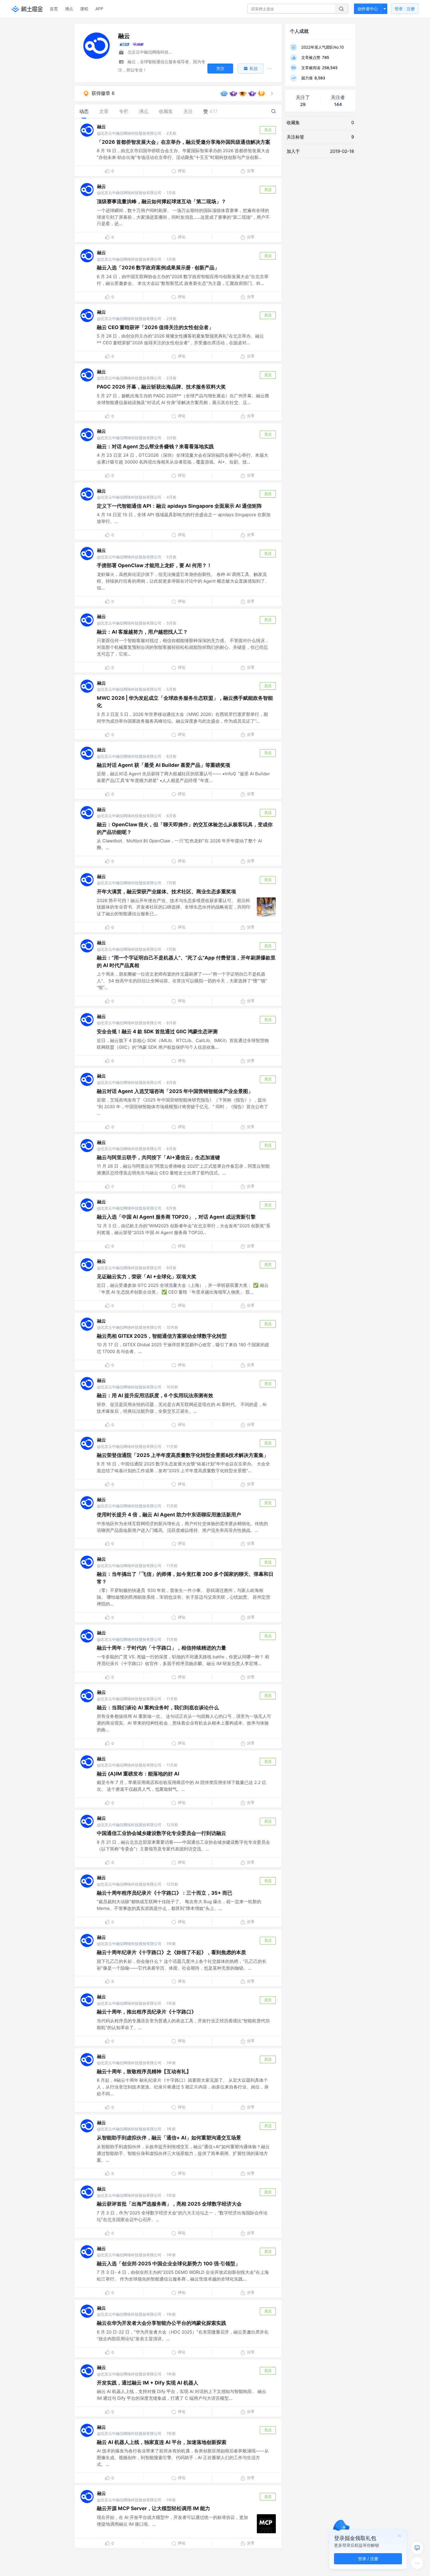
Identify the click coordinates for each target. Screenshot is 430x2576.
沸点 (69, 9)
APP (99, 9)
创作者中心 (368, 9)
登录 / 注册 (368, 2559)
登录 (405, 9)
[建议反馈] (417, 2548)
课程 (84, 9)
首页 (54, 9)
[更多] (417, 2563)
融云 (102, 127)
